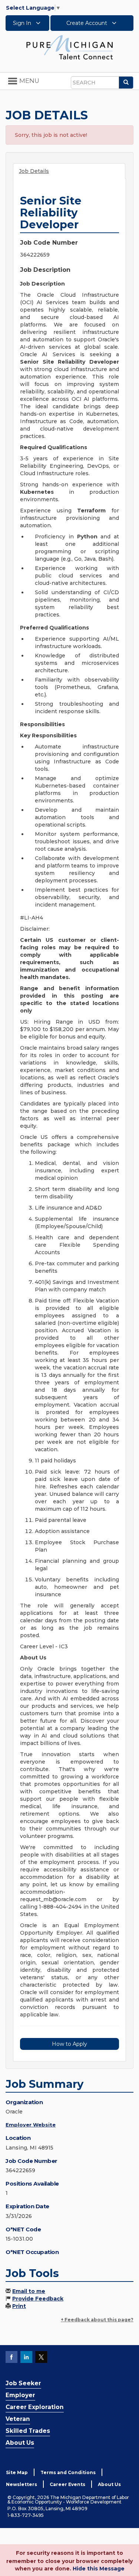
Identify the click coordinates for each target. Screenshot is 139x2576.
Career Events (67, 2484)
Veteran (18, 2419)
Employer (20, 2395)
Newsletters (21, 2484)
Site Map (17, 2472)
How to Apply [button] (69, 2044)
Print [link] (19, 2306)
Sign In (23, 23)
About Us (20, 2443)
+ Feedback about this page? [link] (97, 2320)
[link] (70, 47)
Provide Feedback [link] (38, 2299)
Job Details (34, 171)
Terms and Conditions (68, 2472)
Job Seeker (23, 2383)
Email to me (29, 2291)
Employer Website (31, 2125)
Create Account (87, 23)
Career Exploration (35, 2407)
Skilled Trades (28, 2431)
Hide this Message (99, 2569)
